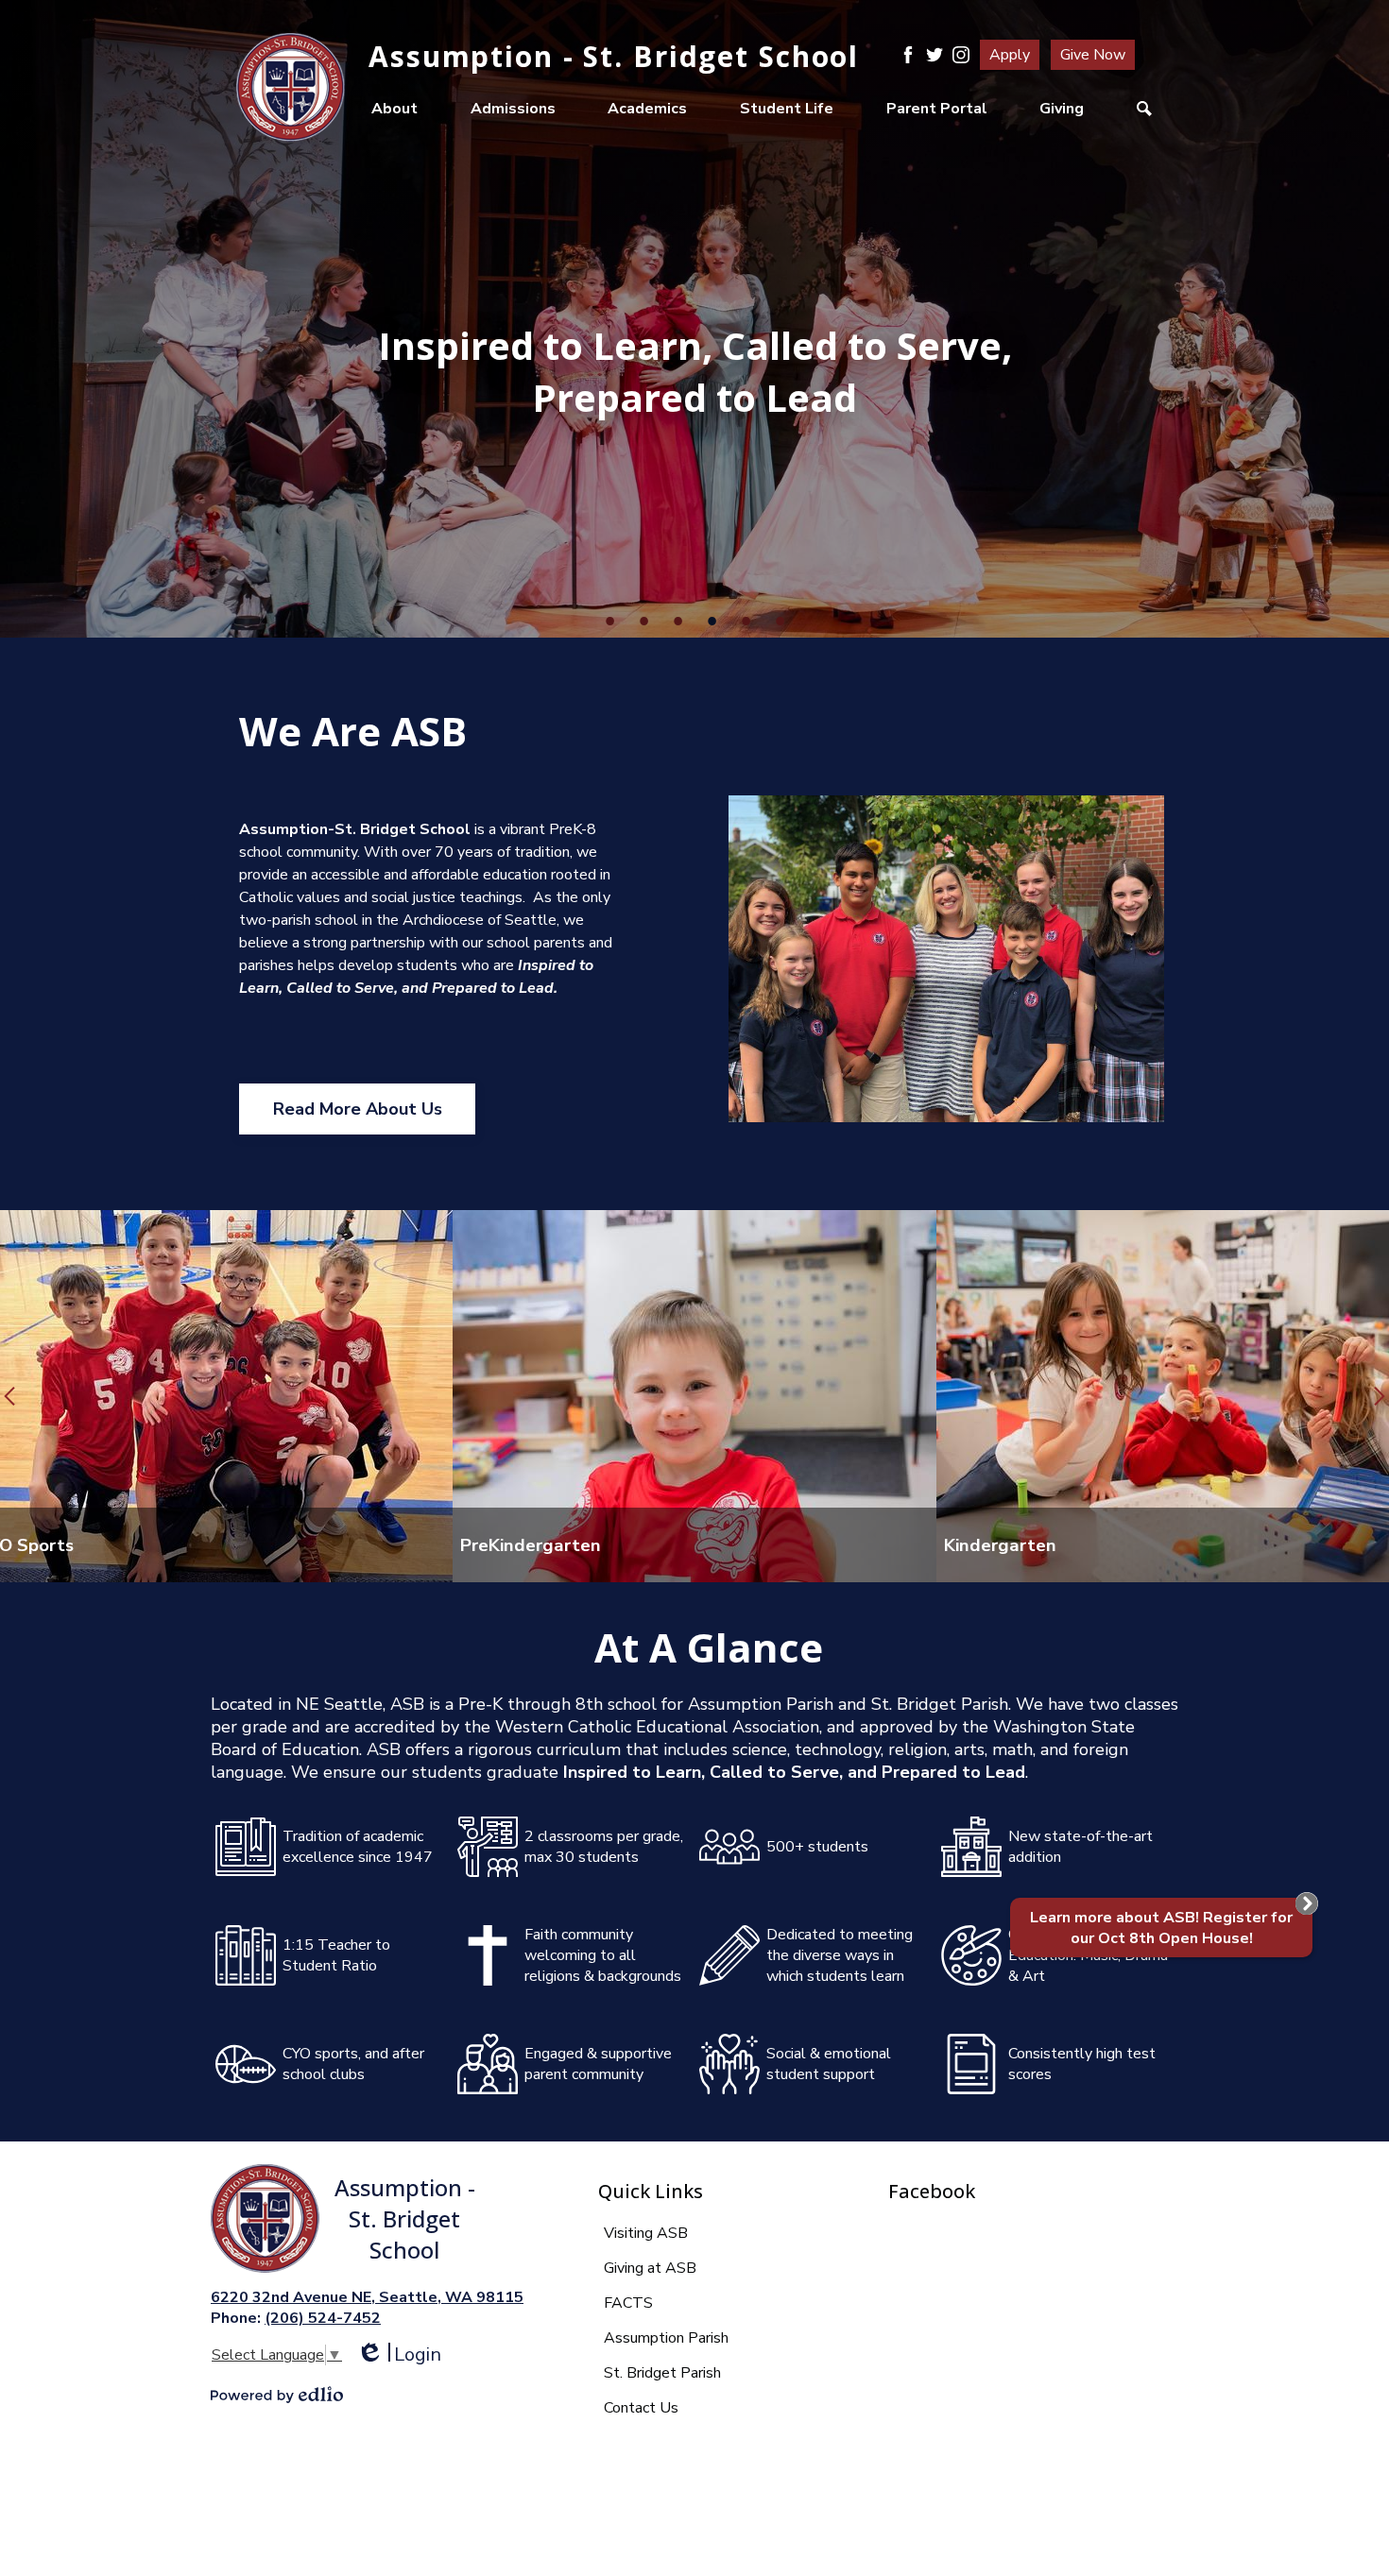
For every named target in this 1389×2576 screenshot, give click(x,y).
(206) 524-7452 (323, 2318)
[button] (394, 109)
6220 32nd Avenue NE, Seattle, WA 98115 (367, 2297)
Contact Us (641, 2408)
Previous (9, 1396)
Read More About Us (358, 1109)
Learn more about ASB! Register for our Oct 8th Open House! (1161, 1928)
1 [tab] (609, 621)
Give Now (1093, 55)
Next (1380, 1396)
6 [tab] (780, 621)
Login (399, 2354)
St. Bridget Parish (662, 2373)
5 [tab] (746, 621)
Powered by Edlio (277, 2395)
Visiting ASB (646, 2233)
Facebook (908, 55)
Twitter (935, 55)
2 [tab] (643, 621)
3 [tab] (677, 621)
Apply (1010, 55)
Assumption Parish (666, 2338)
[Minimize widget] (1307, 1903)
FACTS (628, 2303)
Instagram (961, 55)
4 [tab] (712, 621)
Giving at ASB (650, 2268)
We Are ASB (353, 731)
